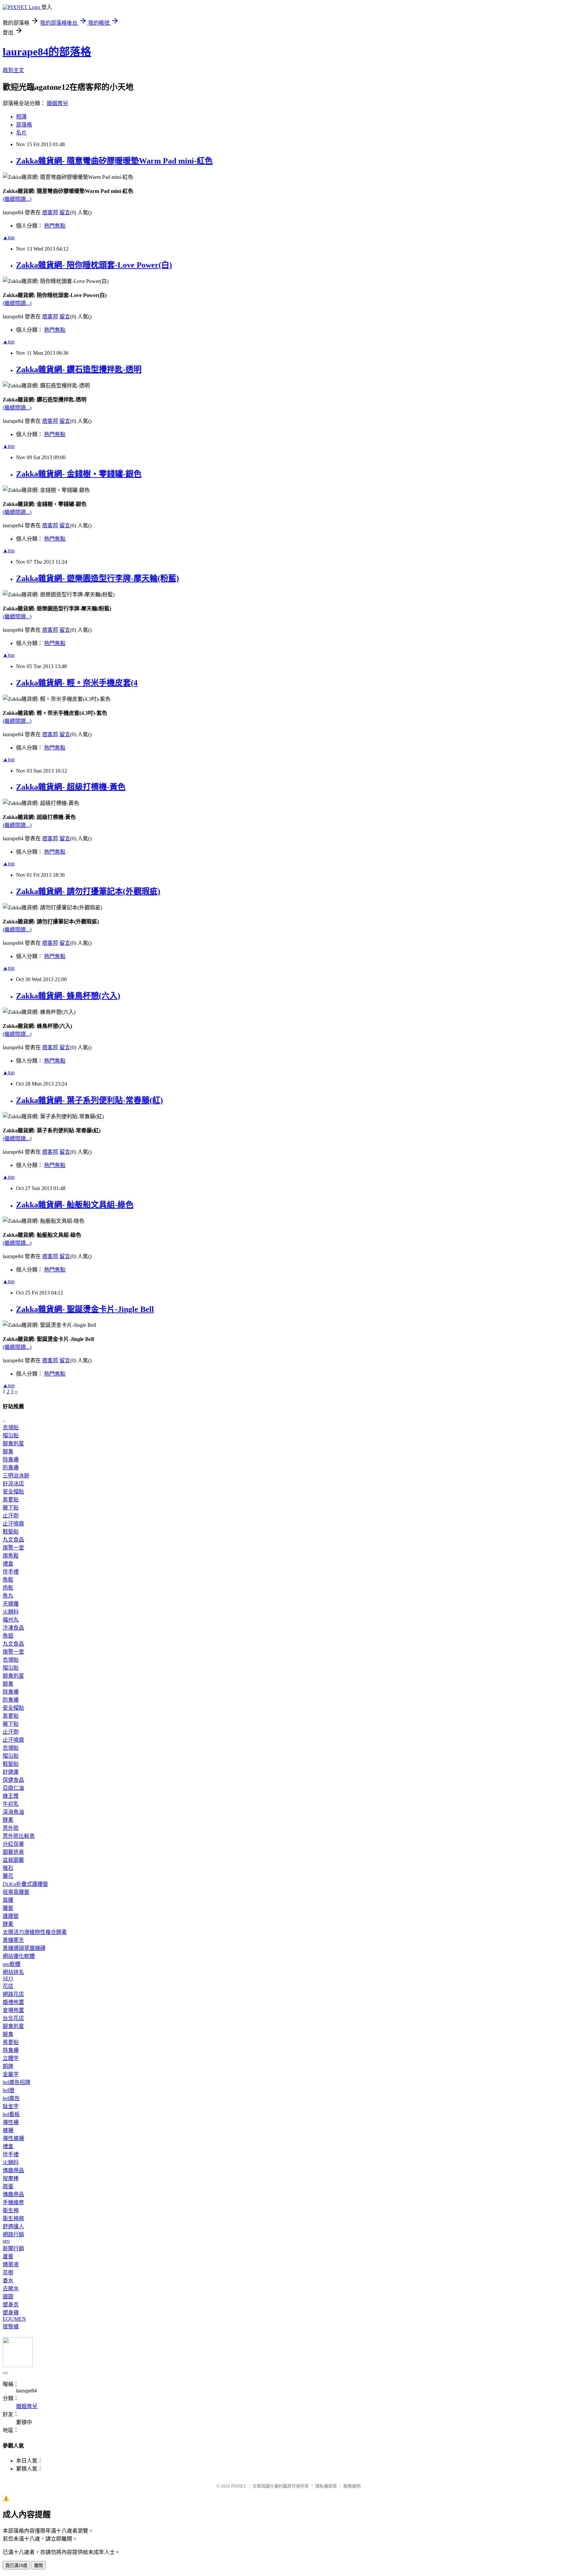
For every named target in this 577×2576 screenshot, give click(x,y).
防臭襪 (11, 1468)
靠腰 (8, 1900)
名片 (21, 133)
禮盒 (8, 1564)
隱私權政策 (326, 2486)
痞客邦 (50, 212)
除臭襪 (11, 1460)
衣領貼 (11, 1427)
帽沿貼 (11, 1436)
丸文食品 (13, 1540)
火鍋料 (11, 1612)
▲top (9, 237)
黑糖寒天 (13, 1940)
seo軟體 (12, 1964)
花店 (8, 1986)
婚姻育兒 (57, 103)
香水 (8, 2280)
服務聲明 (352, 2486)
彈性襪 (11, 2122)
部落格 (24, 125)
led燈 (9, 2090)
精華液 (11, 2264)
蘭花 (8, 1876)
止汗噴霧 (13, 1524)
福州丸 (11, 1620)
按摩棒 (11, 2178)
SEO (8, 1978)
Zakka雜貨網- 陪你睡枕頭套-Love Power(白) (94, 265)
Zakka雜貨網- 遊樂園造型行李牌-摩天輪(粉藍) (98, 578)
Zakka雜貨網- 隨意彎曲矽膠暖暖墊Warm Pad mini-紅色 (114, 161)
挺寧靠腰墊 (16, 1892)
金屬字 (11, 2074)
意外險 (11, 1828)
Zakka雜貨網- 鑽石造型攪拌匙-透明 (79, 369)
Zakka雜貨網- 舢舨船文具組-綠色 (75, 1205)
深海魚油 (13, 1812)
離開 (38, 2565)
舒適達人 (13, 2226)
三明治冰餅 (16, 1476)
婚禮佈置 (13, 2002)
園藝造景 (13, 1852)
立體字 (11, 2058)
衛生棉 (11, 2210)
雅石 (8, 1868)
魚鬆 (8, 1580)
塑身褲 (11, 2313)
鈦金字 (11, 2106)
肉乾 (8, 1588)
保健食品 (13, 1780)
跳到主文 (13, 70)
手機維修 (13, 2202)
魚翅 (8, 1636)
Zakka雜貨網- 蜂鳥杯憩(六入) (68, 996)
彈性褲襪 (13, 2138)
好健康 (11, 1772)
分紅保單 (13, 1844)
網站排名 (13, 1972)
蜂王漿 (11, 1796)
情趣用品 (13, 2170)
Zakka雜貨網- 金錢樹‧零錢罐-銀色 (79, 474)
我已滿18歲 (16, 2565)
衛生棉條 (13, 2218)
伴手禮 (11, 1572)
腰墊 (8, 1908)
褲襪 (8, 2130)
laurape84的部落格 (47, 52)
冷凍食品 (13, 1628)
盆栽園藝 (13, 1860)
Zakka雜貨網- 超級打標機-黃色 (71, 787)
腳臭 (8, 1452)
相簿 (21, 117)
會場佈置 (13, 2010)
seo (6, 2241)
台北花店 (13, 2018)
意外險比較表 (19, 1836)
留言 (65, 212)
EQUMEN (14, 2319)
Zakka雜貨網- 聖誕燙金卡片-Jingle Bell (85, 1309)
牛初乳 (11, 1804)
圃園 (8, 2297)
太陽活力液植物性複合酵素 (35, 1932)
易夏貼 (11, 1500)
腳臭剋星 (13, 1444)
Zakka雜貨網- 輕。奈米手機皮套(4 (77, 683)
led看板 (11, 2114)
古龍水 (11, 2288)
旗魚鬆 (11, 1556)
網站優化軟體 (19, 1956)
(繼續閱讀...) (17, 199)
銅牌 (8, 2066)
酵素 (8, 1820)
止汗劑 (11, 1516)
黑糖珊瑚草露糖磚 (24, 1948)
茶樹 (8, 2272)
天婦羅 (11, 1604)
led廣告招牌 (17, 2082)
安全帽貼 (13, 1492)
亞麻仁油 (13, 1788)
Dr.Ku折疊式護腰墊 (25, 1884)
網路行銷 (13, 2234)
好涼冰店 (13, 1484)
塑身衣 (11, 2305)
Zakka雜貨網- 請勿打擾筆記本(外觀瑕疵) (88, 891)
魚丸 (8, 1596)
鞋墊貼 (11, 1532)
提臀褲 (11, 2327)
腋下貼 (11, 1508)
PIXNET (239, 2486)
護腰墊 (11, 1916)
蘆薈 (8, 2256)
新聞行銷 (13, 2248)
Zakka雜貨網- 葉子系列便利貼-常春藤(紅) (89, 1100)
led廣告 (11, 2098)
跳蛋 (8, 2186)
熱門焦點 (55, 226)
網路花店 (13, 1994)
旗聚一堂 (13, 1548)
